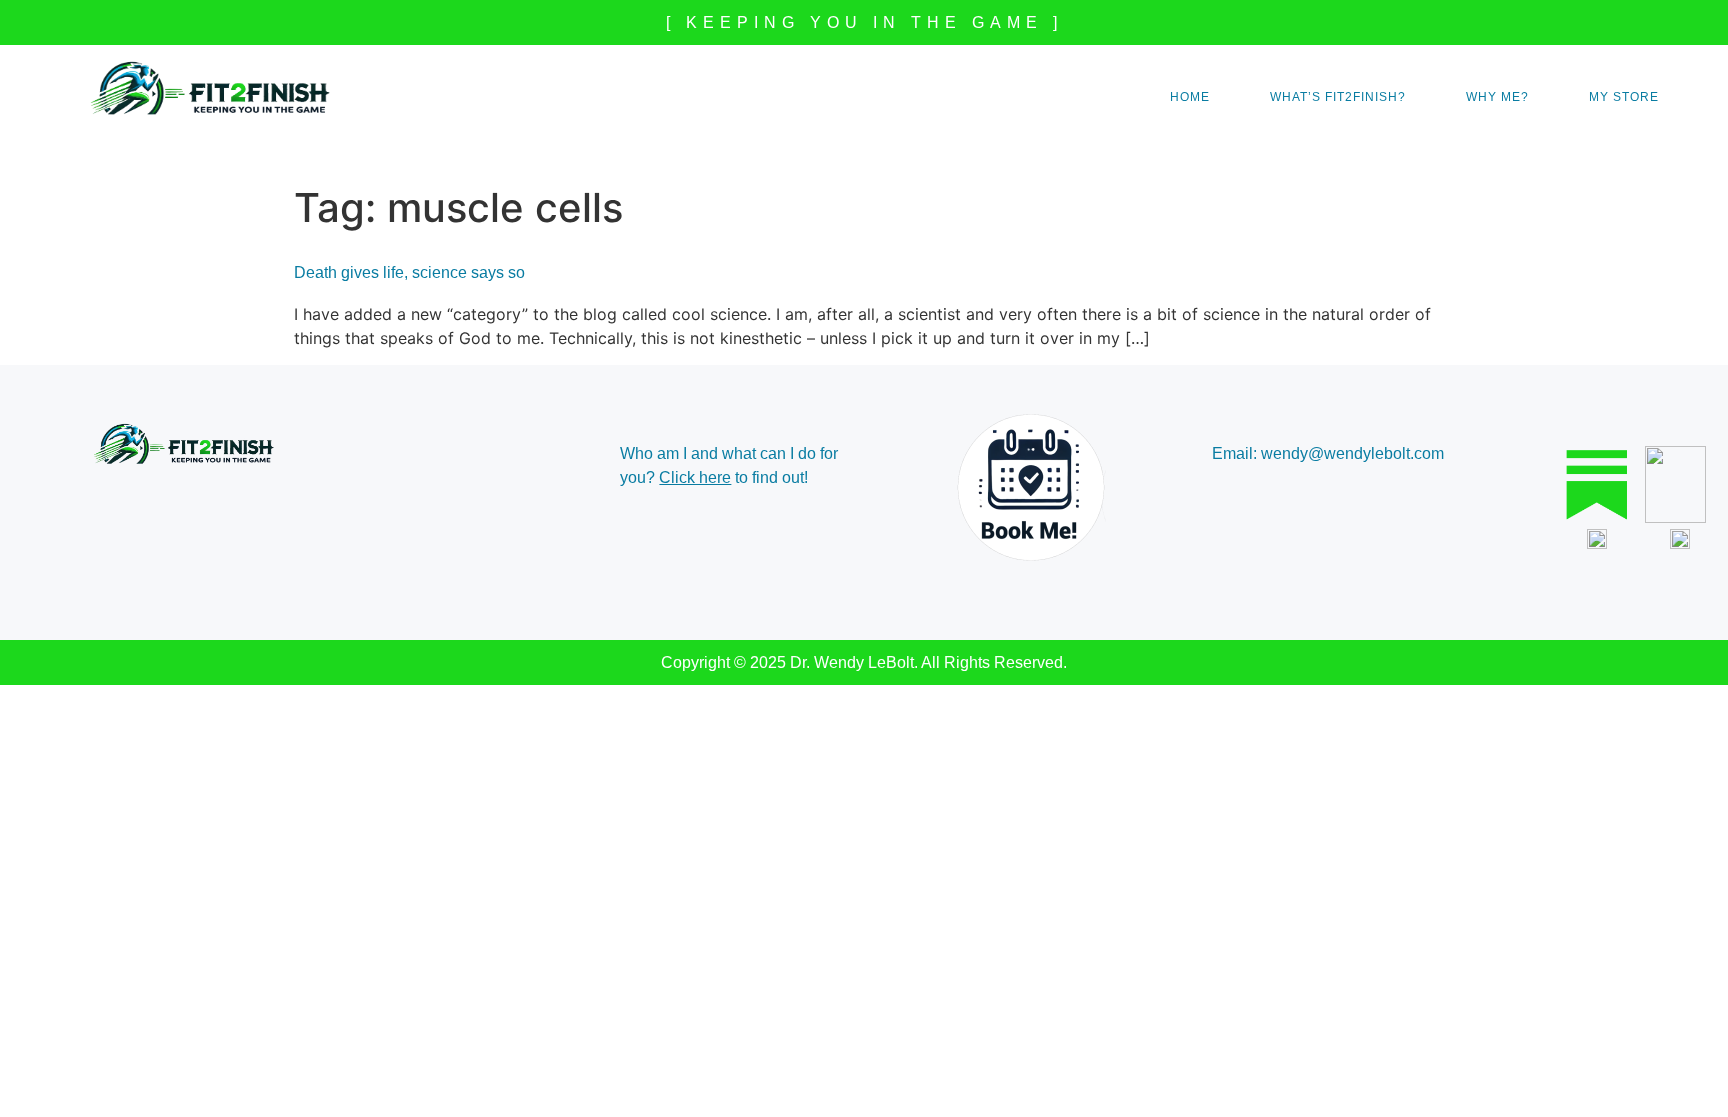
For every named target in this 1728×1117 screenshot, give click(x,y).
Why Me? (1497, 97)
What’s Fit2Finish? (1338, 97)
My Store (1624, 97)
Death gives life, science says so (409, 272)
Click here (695, 477)
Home (1190, 97)
